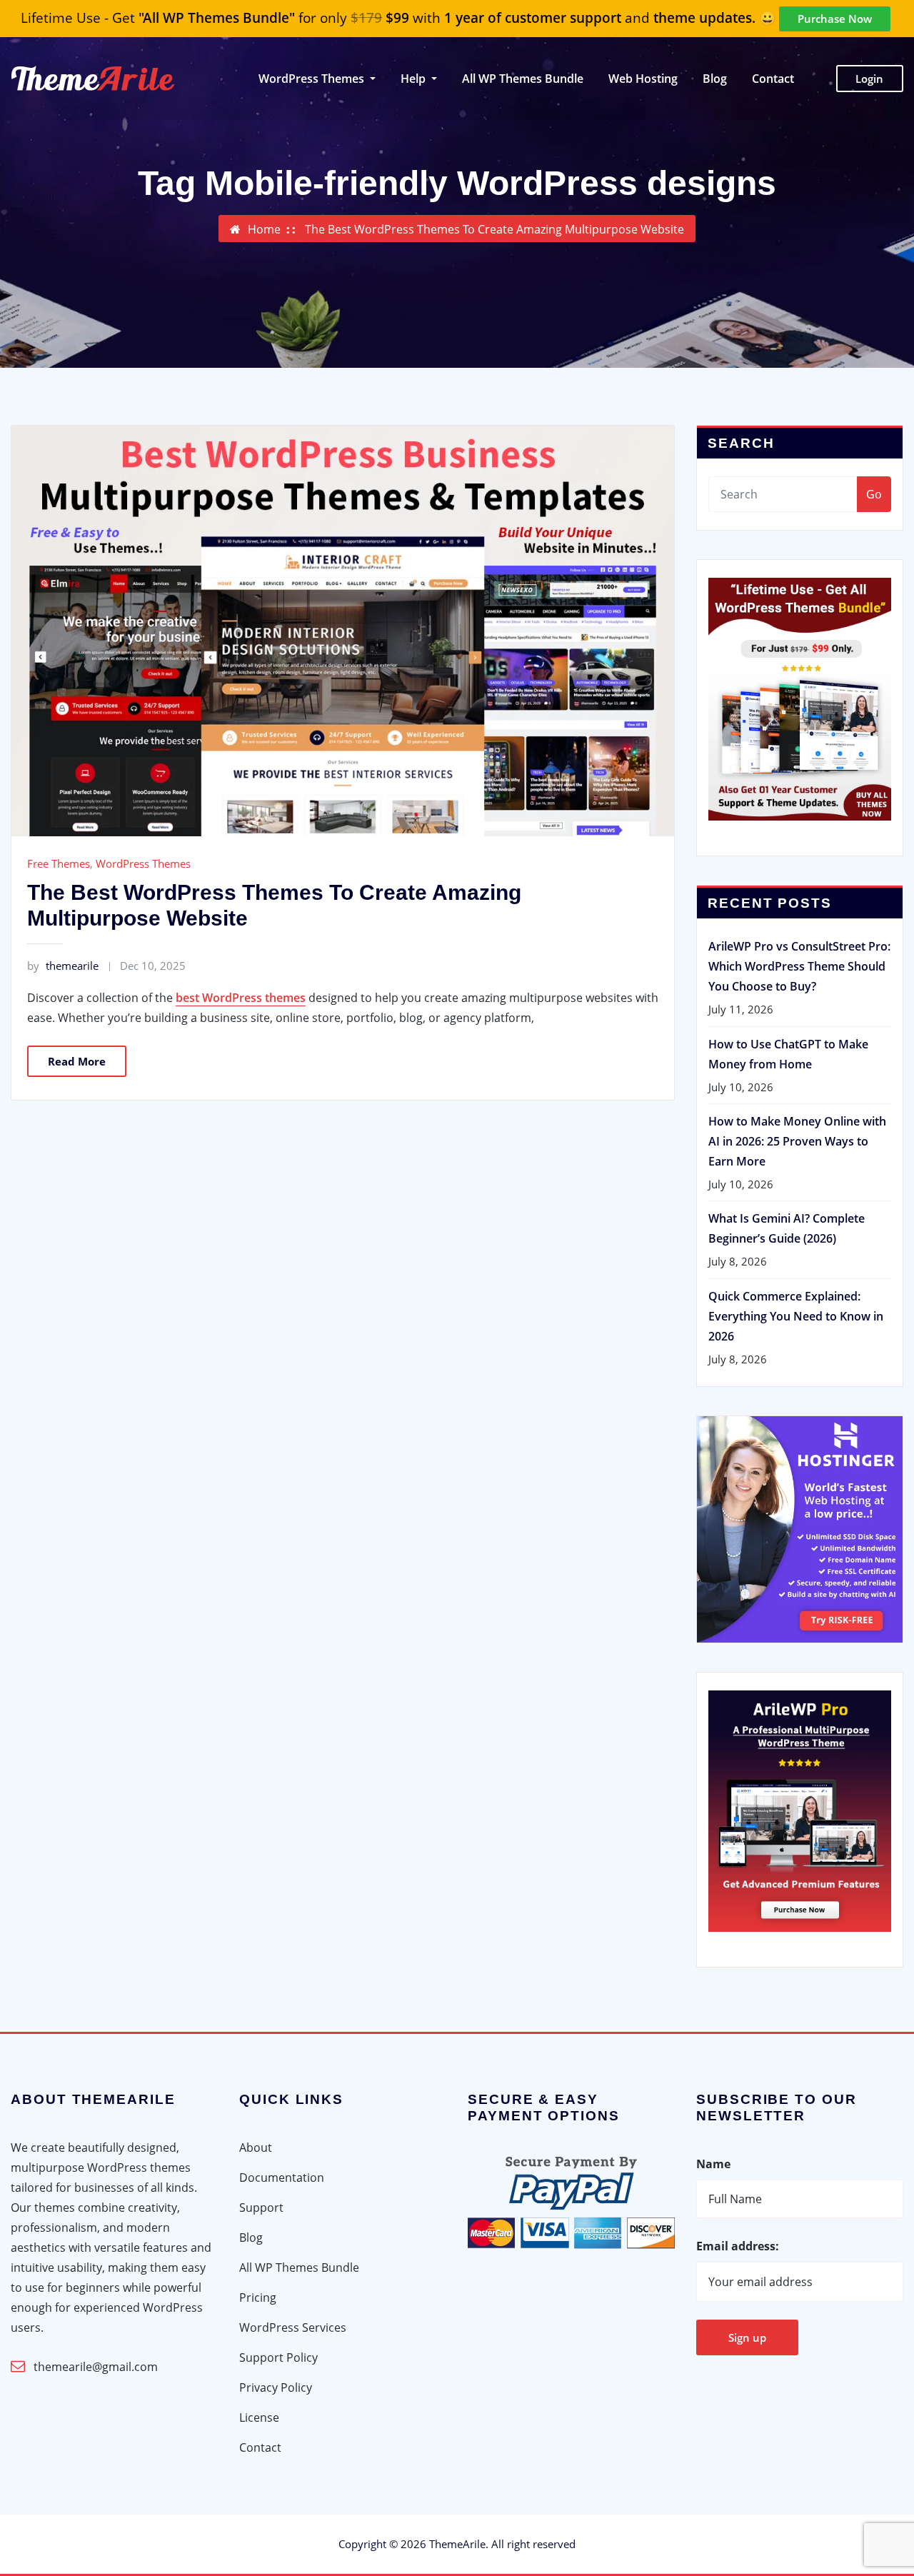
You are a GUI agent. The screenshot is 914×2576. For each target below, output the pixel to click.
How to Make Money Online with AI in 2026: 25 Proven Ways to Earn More (797, 1141)
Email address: (738, 2246)
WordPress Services (293, 2327)
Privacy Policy (276, 2387)
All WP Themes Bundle (523, 79)
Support (261, 2207)
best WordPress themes (241, 998)
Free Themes (59, 863)
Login (869, 79)
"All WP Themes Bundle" (217, 18)
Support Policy (278, 2357)
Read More (77, 1061)
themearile (63, 966)
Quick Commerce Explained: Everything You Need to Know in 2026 (796, 1316)
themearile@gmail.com (96, 2367)
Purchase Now (835, 19)
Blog (715, 79)
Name (713, 2164)
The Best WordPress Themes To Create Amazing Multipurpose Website (494, 229)
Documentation (282, 2177)
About (256, 2147)
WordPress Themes (143, 863)
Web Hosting (643, 79)
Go (874, 494)
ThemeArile (457, 2544)
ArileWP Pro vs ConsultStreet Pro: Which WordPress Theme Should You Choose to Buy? (799, 966)
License (259, 2417)
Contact (773, 79)
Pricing (258, 2297)
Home (264, 229)
